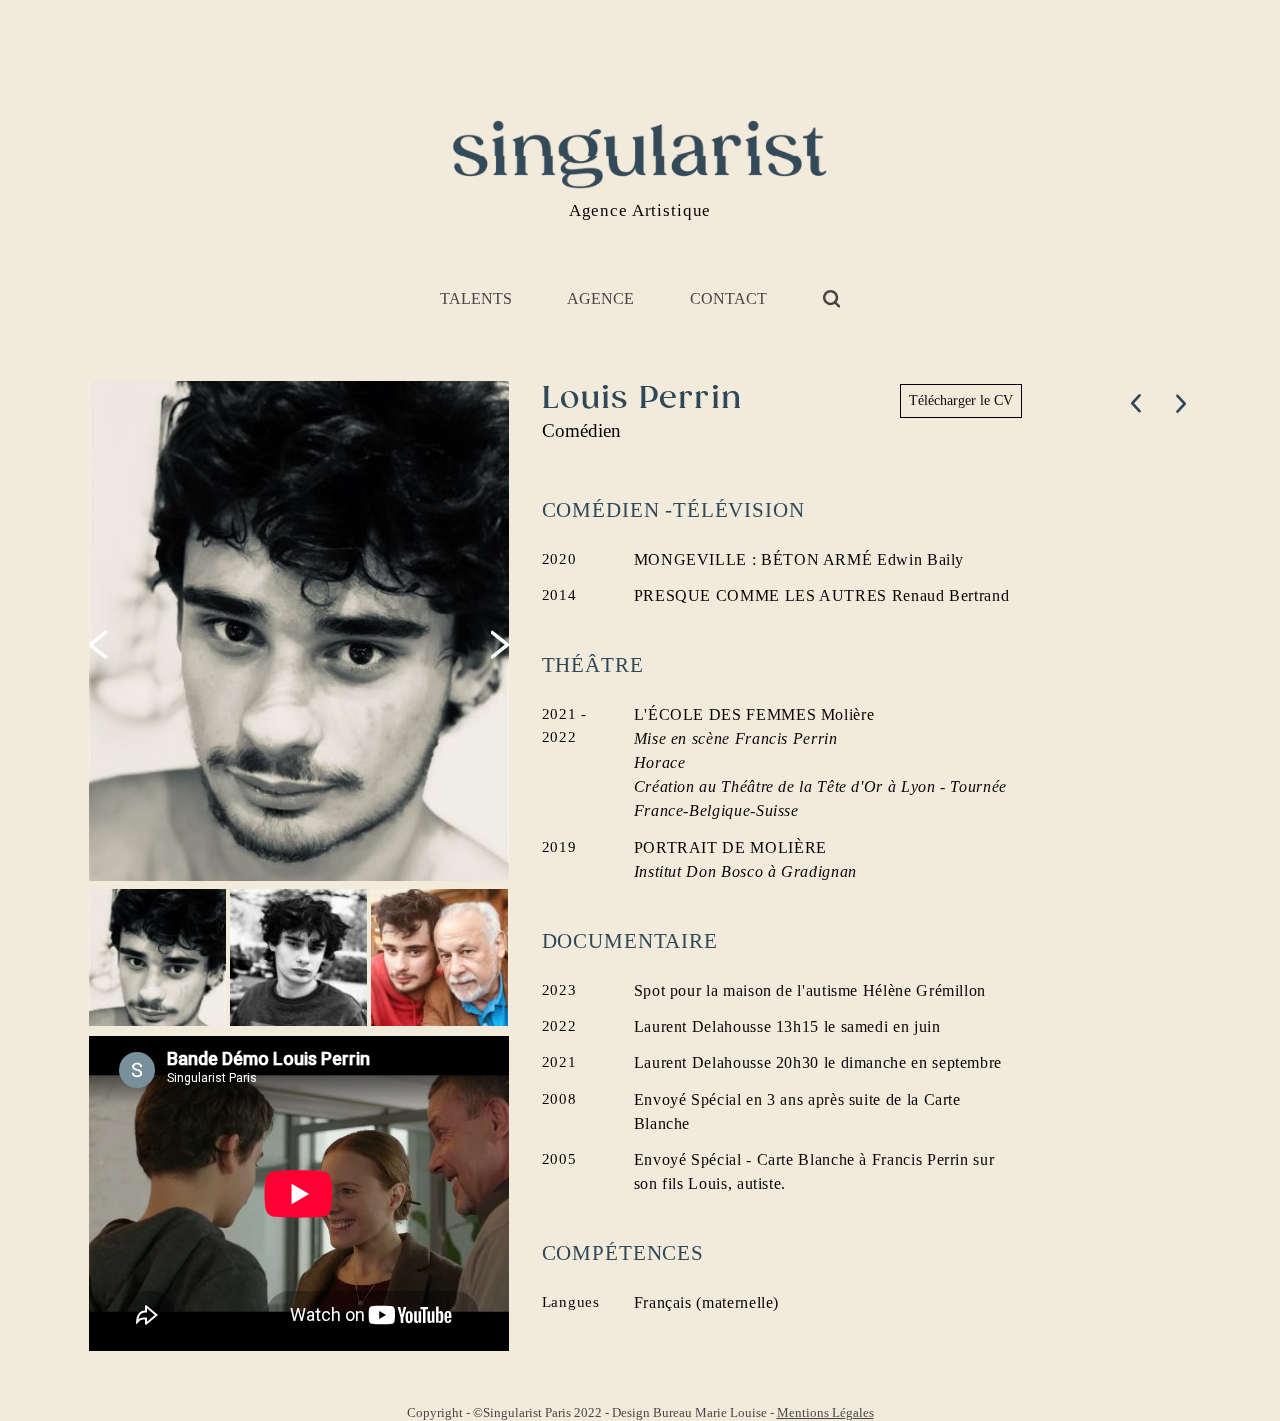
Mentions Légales (825, 1412)
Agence (600, 298)
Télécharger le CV (961, 400)
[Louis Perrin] (300, 631)
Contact (728, 298)
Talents (476, 298)
